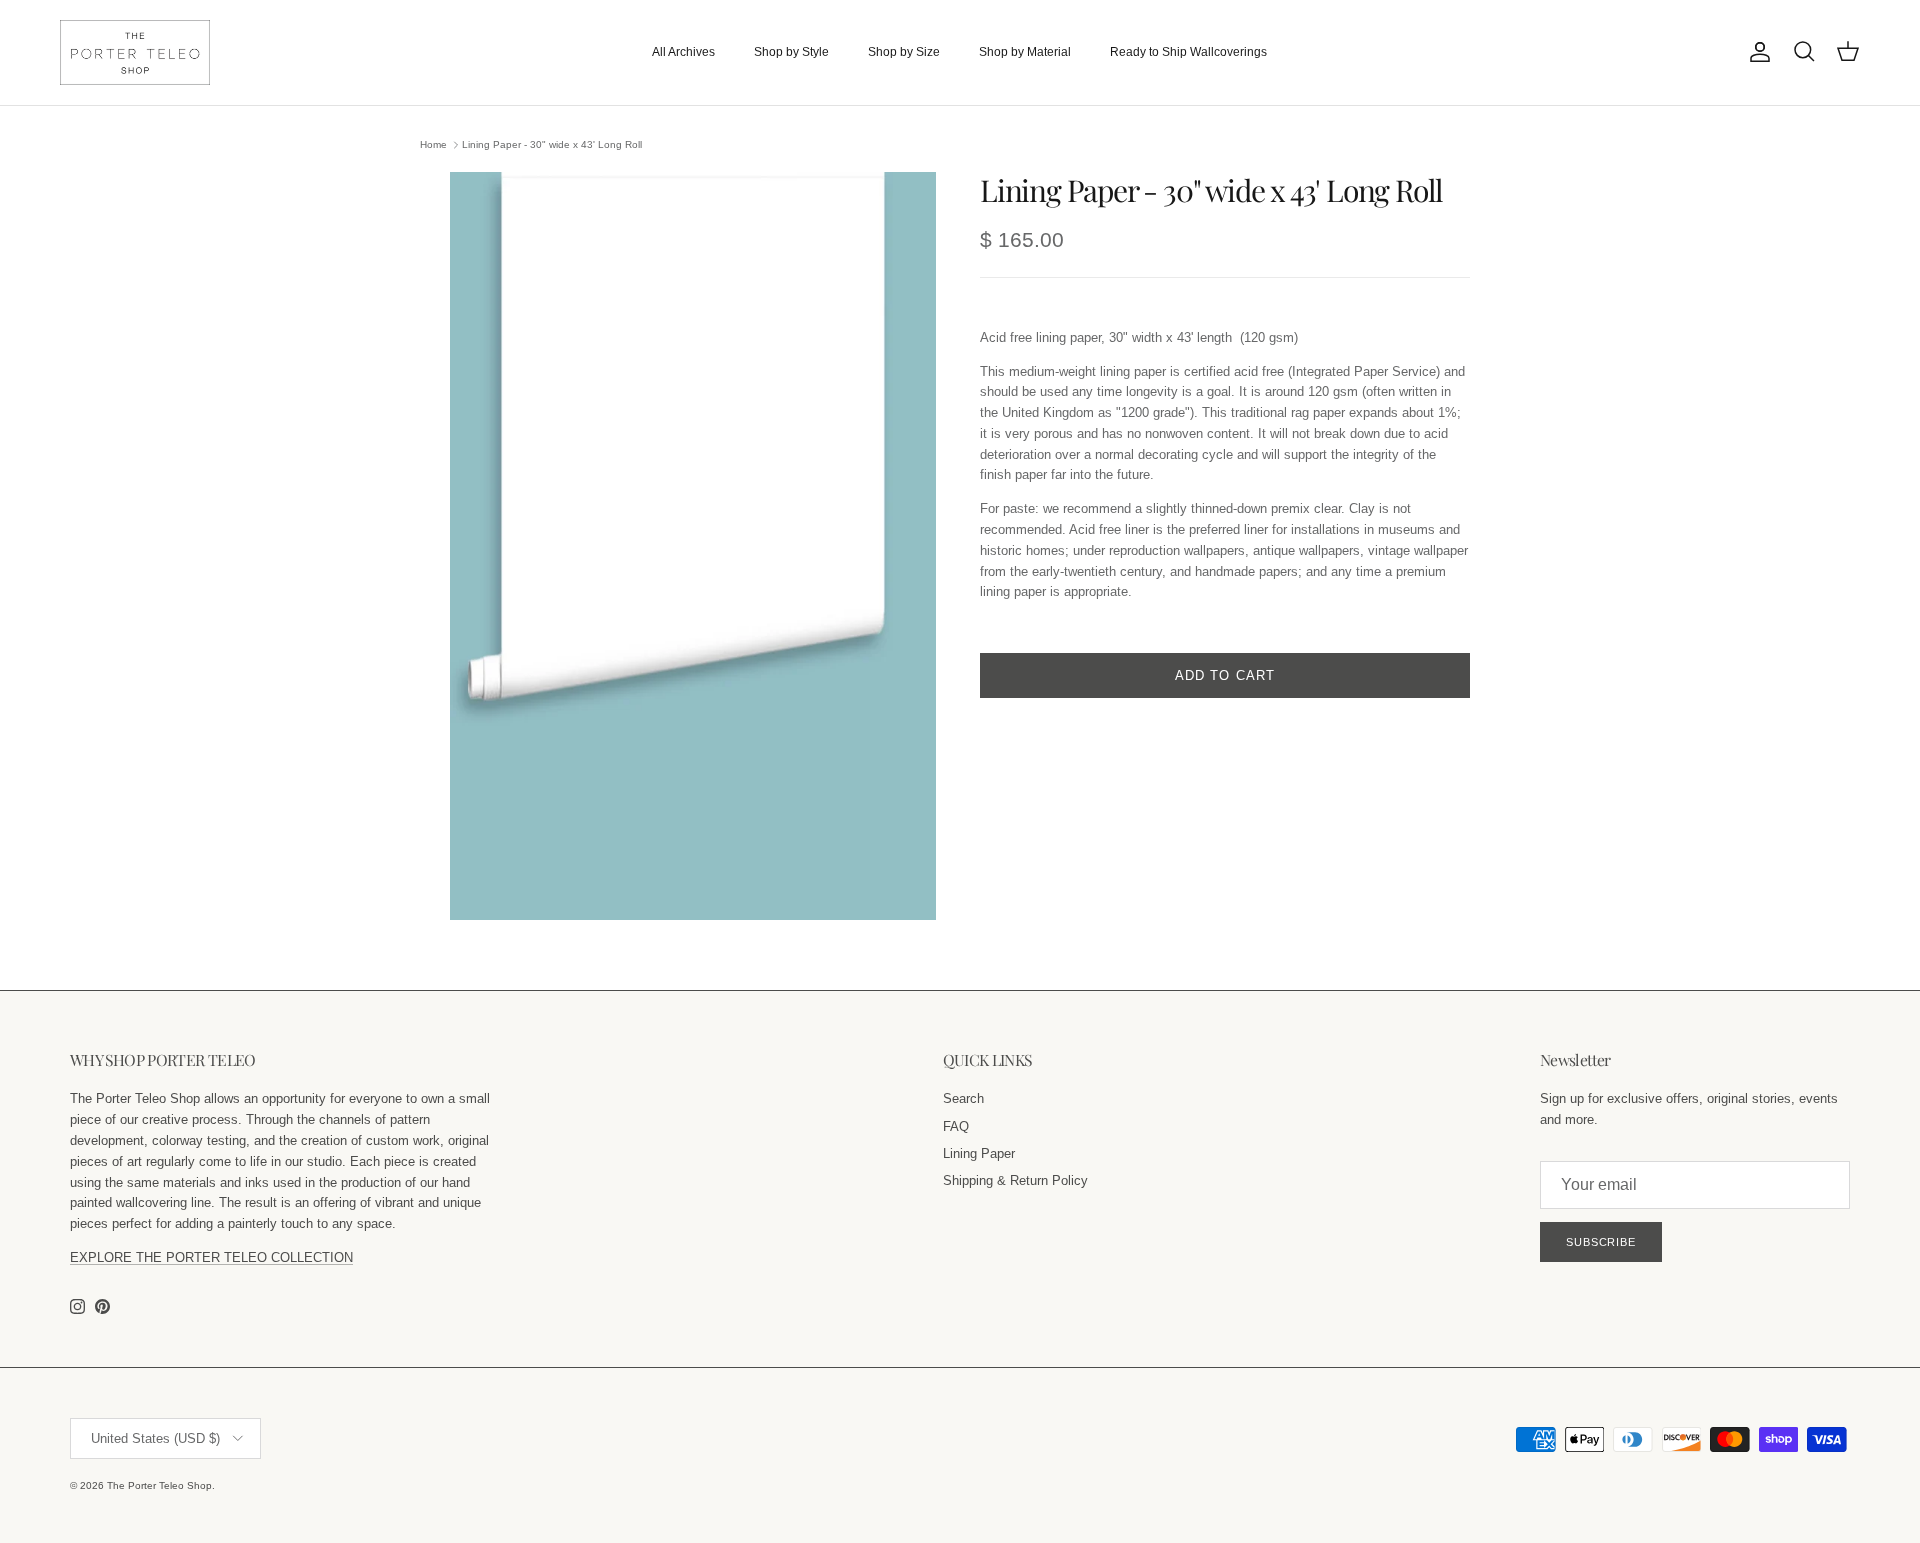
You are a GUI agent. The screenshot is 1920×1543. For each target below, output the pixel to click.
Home (433, 144)
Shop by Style (791, 52)
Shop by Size (904, 52)
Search (963, 1098)
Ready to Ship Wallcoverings (1188, 52)
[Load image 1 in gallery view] (693, 546)
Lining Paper (979, 1153)
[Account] (1756, 52)
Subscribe (1601, 1242)
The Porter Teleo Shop (159, 1485)
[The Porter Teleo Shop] (135, 52)
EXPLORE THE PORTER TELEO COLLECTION (211, 1257)
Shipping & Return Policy (1015, 1180)
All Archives (683, 52)
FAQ (956, 1126)
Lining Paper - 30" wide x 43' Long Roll (552, 144)
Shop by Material (1025, 52)
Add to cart (1224, 675)
